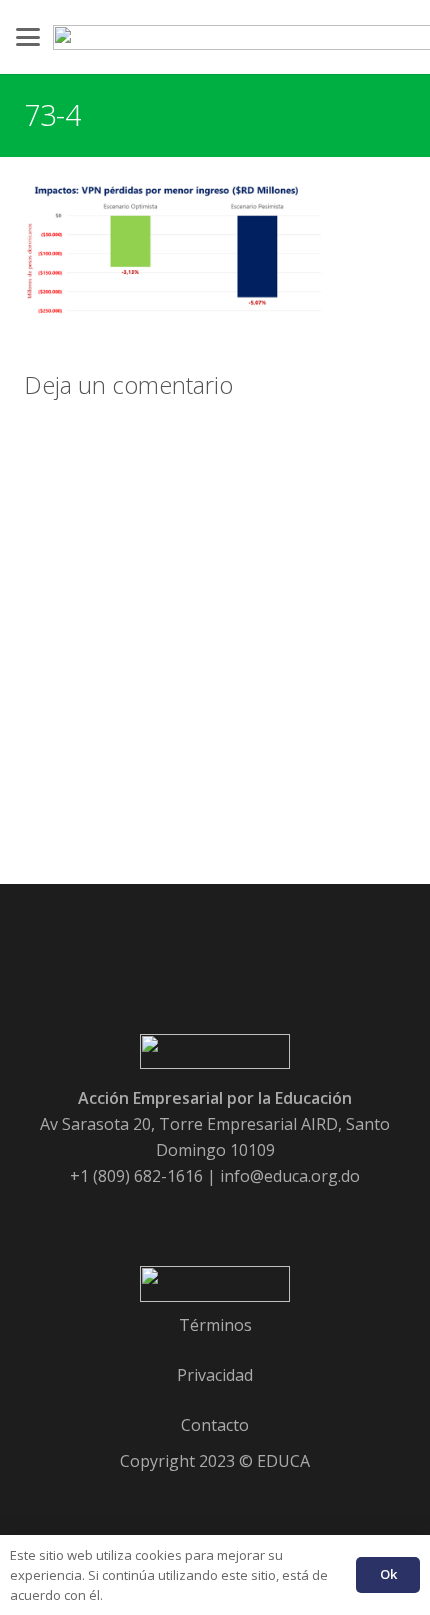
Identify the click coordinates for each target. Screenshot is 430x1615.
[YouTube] (242, 1214)
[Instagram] (296, 1214)
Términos (215, 1325)
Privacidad (215, 1375)
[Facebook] (134, 1214)
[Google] (188, 1214)
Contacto (215, 1425)
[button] (28, 37)
